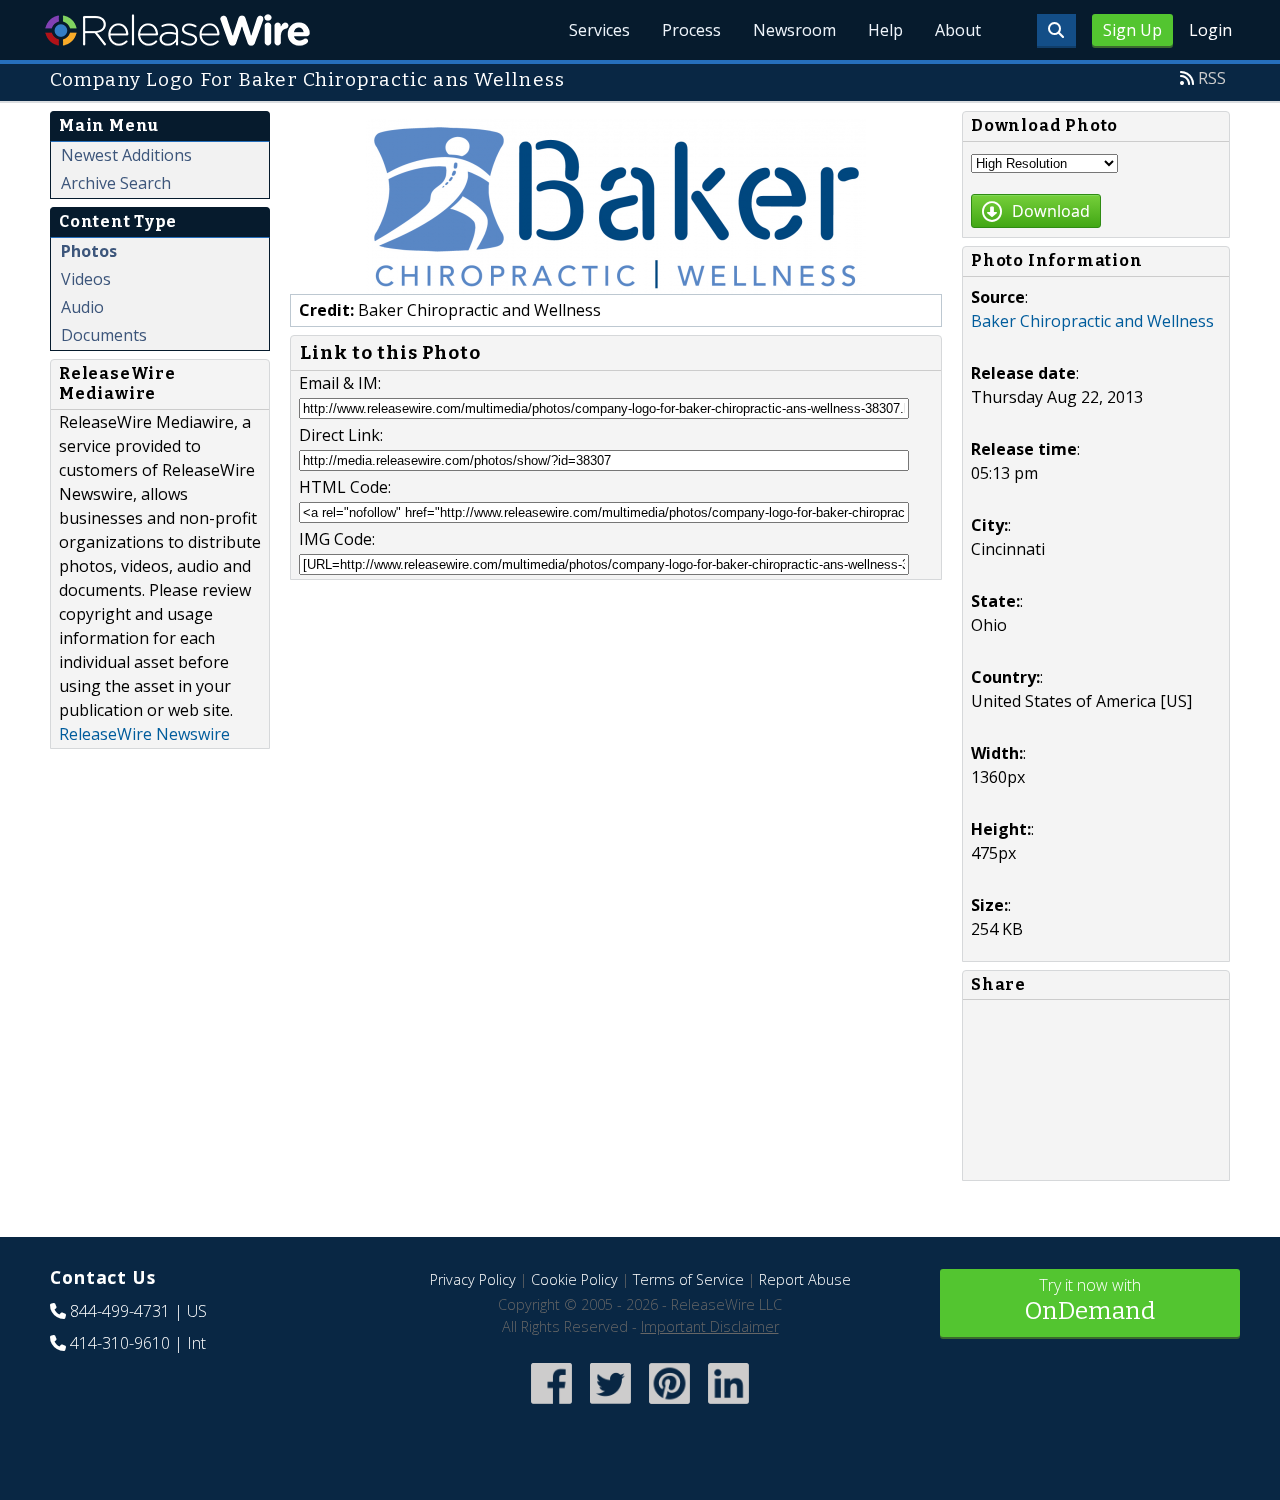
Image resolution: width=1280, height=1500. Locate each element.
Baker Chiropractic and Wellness (1092, 321)
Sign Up (1132, 30)
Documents (104, 335)
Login (1210, 30)
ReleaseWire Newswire (144, 734)
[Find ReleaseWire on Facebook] (551, 1405)
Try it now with (1090, 1299)
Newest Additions (126, 155)
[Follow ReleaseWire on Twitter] (610, 1405)
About (958, 30)
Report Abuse (805, 1279)
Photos (89, 251)
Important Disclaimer (710, 1326)
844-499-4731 (120, 1311)
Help (885, 30)
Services (599, 30)
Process (691, 30)
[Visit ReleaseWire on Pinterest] (669, 1405)
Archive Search (116, 183)
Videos (86, 279)
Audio (82, 307)
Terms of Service (688, 1279)
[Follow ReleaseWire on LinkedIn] (728, 1405)
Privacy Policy (473, 1279)
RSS (1212, 78)
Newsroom (794, 30)
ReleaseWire (177, 30)
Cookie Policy (574, 1279)
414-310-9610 (120, 1343)
